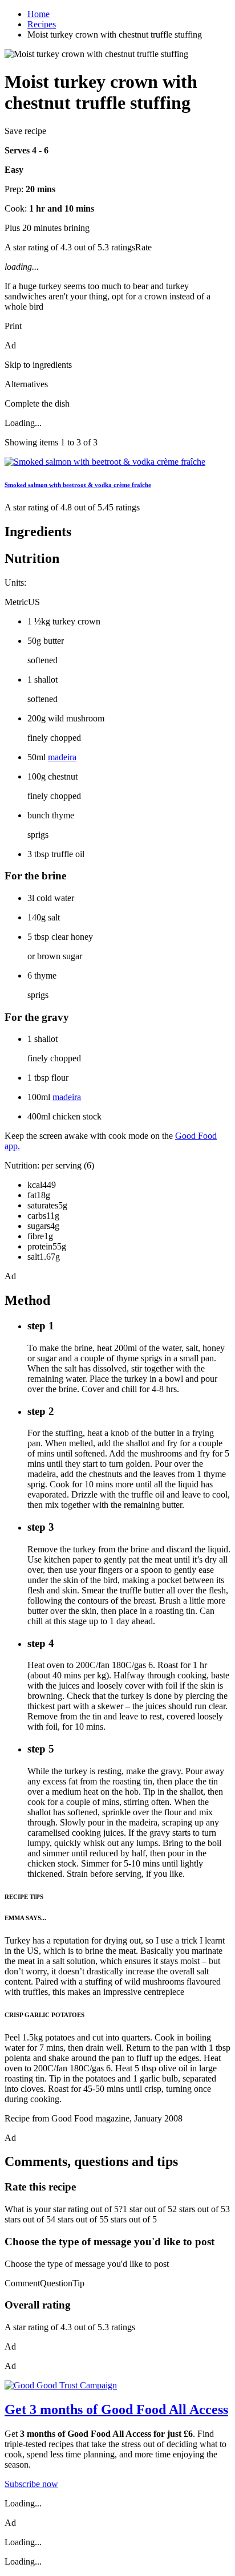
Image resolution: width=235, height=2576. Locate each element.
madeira (62, 757)
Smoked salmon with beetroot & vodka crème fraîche (78, 485)
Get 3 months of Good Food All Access (116, 2409)
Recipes (42, 24)
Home (39, 14)
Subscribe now (31, 2484)
